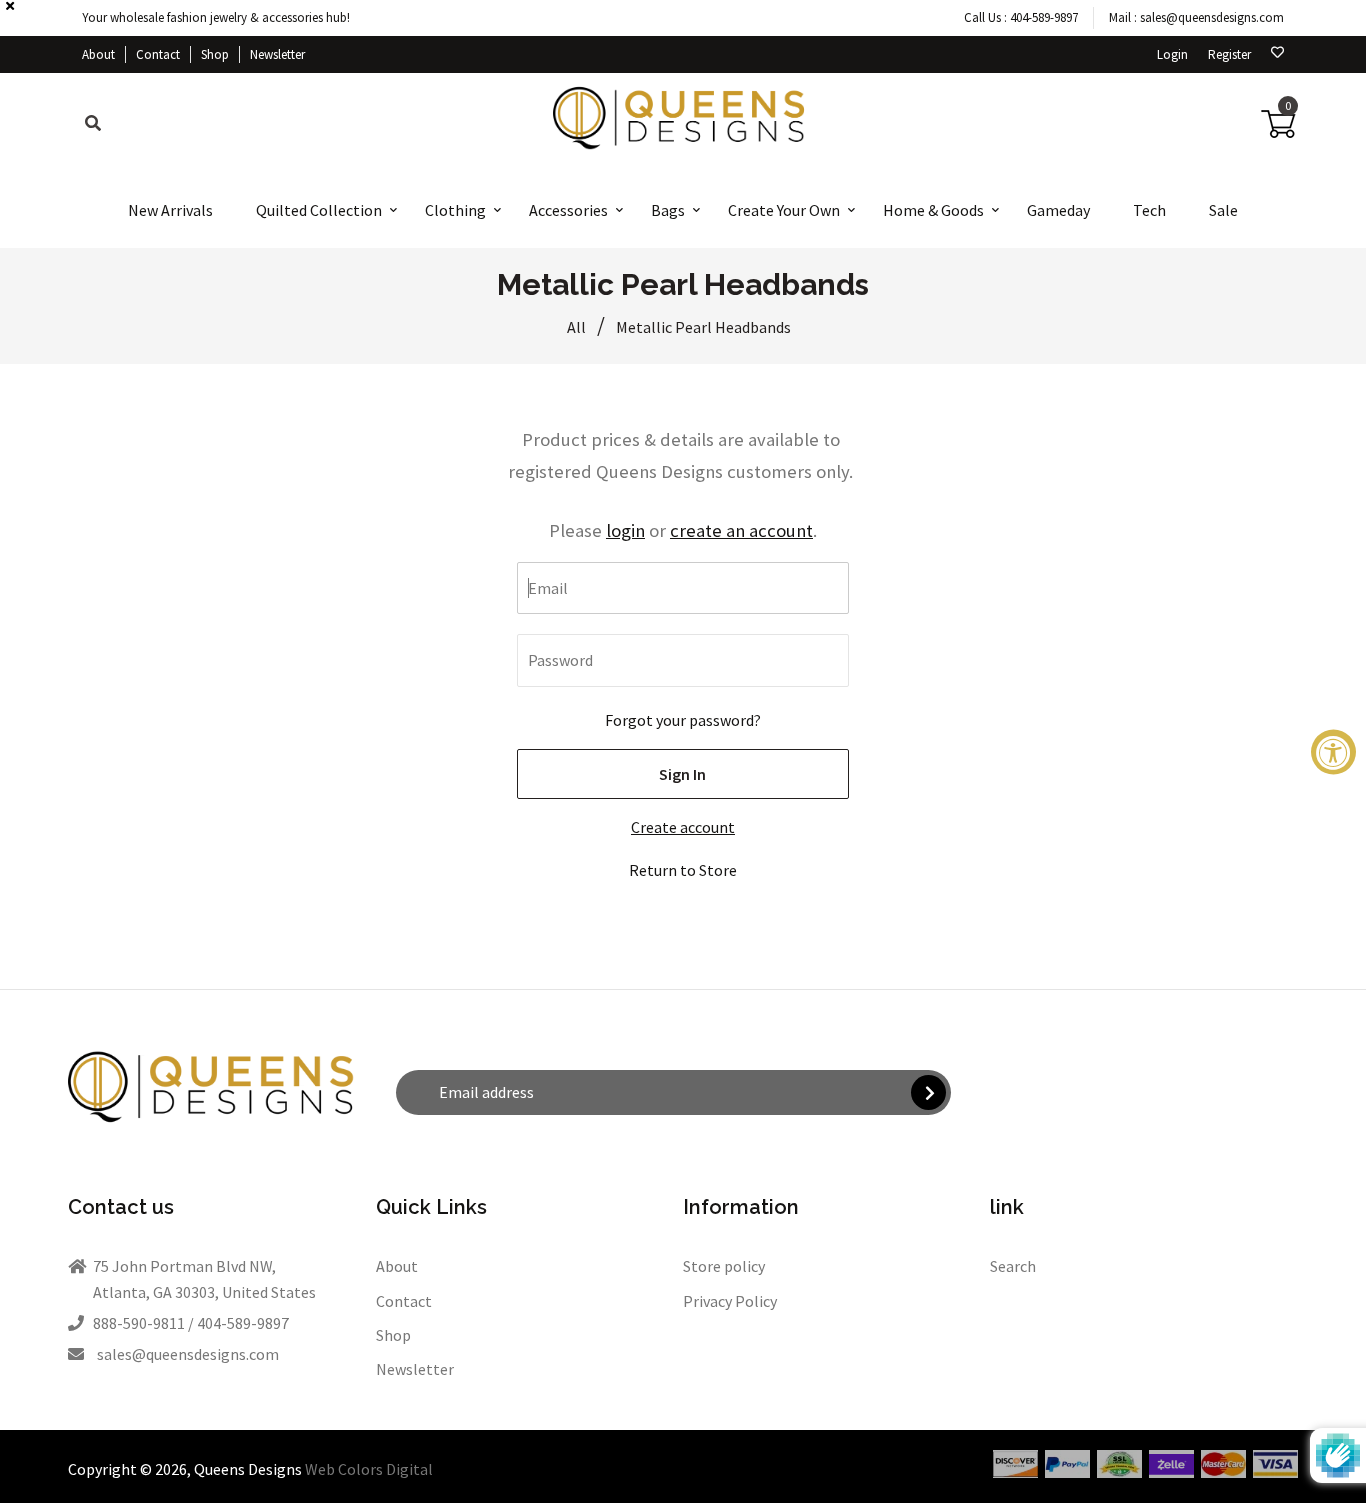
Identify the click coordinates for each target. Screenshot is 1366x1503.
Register (1229, 54)
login (625, 530)
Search (1013, 1266)
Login (1172, 54)
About (98, 54)
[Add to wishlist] (1277, 52)
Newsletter (277, 54)
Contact (158, 54)
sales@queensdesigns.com (1212, 17)
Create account (683, 827)
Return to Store (683, 870)
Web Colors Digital (369, 1469)
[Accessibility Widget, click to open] (1333, 751)
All (576, 327)
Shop (215, 54)
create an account (741, 530)
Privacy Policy (730, 1301)
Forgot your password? (683, 720)
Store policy (724, 1266)
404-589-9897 (1044, 17)
